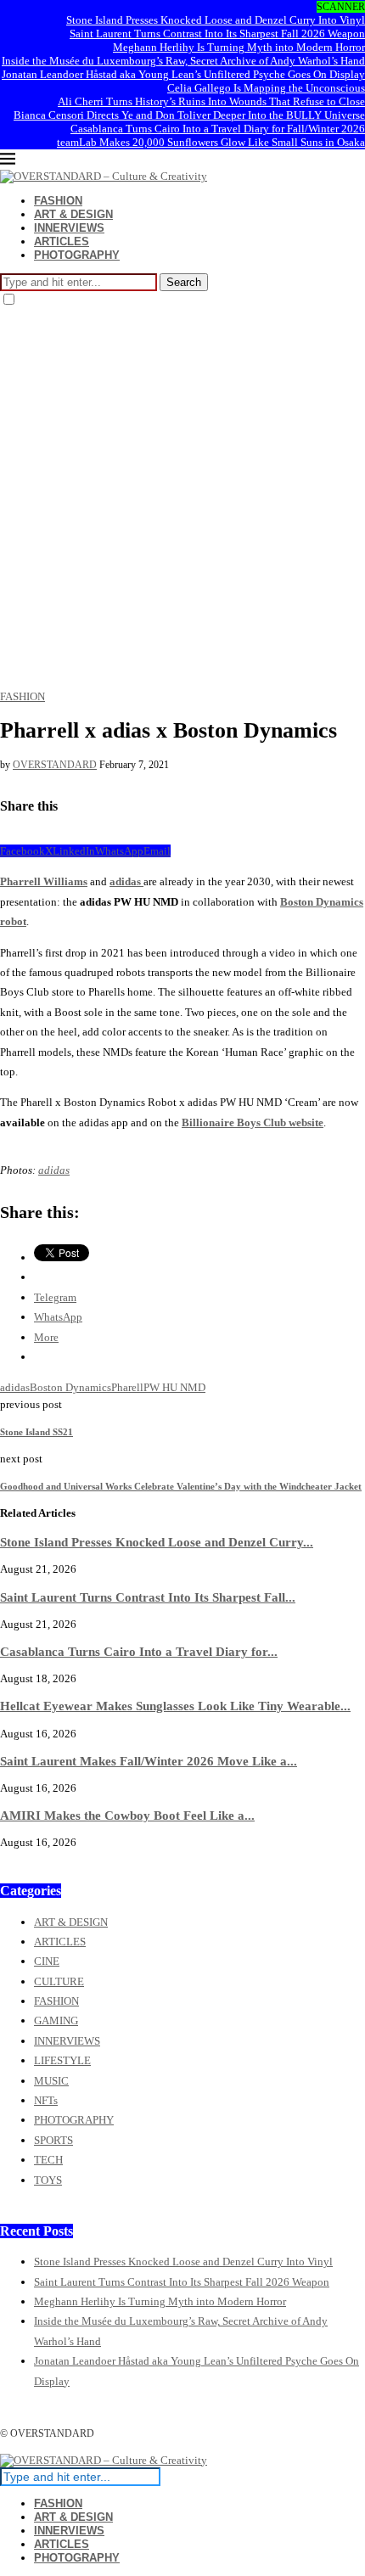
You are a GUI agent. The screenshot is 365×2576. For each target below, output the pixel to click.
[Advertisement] (182, 499)
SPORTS (53, 2140)
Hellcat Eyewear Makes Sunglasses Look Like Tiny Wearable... (175, 1706)
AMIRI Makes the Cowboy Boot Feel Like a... (127, 1815)
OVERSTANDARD (55, 765)
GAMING (56, 2020)
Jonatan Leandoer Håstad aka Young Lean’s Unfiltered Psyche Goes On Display (183, 74)
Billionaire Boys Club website (253, 1122)
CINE (47, 1961)
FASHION (58, 201)
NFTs (46, 2100)
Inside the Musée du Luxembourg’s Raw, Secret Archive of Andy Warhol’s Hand (183, 61)
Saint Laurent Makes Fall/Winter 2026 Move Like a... (149, 1761)
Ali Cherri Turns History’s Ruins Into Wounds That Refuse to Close (211, 101)
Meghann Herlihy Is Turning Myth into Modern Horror (239, 47)
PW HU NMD (174, 1387)
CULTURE (59, 1981)
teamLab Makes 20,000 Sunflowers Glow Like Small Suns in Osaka (211, 142)
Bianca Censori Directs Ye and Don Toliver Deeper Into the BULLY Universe (189, 115)
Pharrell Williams (44, 881)
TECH (48, 2160)
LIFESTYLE (62, 2060)
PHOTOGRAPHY (77, 255)
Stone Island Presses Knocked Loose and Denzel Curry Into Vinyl (216, 20)
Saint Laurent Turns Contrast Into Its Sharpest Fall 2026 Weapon (217, 34)
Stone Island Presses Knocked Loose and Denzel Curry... (157, 1542)
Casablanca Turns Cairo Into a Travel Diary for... (139, 1651)
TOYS (48, 2180)
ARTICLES (62, 241)
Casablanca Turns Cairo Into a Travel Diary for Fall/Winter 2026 (218, 129)
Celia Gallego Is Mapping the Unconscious (266, 88)
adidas (126, 881)
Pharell (127, 1387)
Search (184, 282)
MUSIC (51, 2081)
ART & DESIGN (73, 214)
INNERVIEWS (69, 228)
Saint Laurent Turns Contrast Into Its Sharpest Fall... (148, 1597)
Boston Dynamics (70, 1387)
